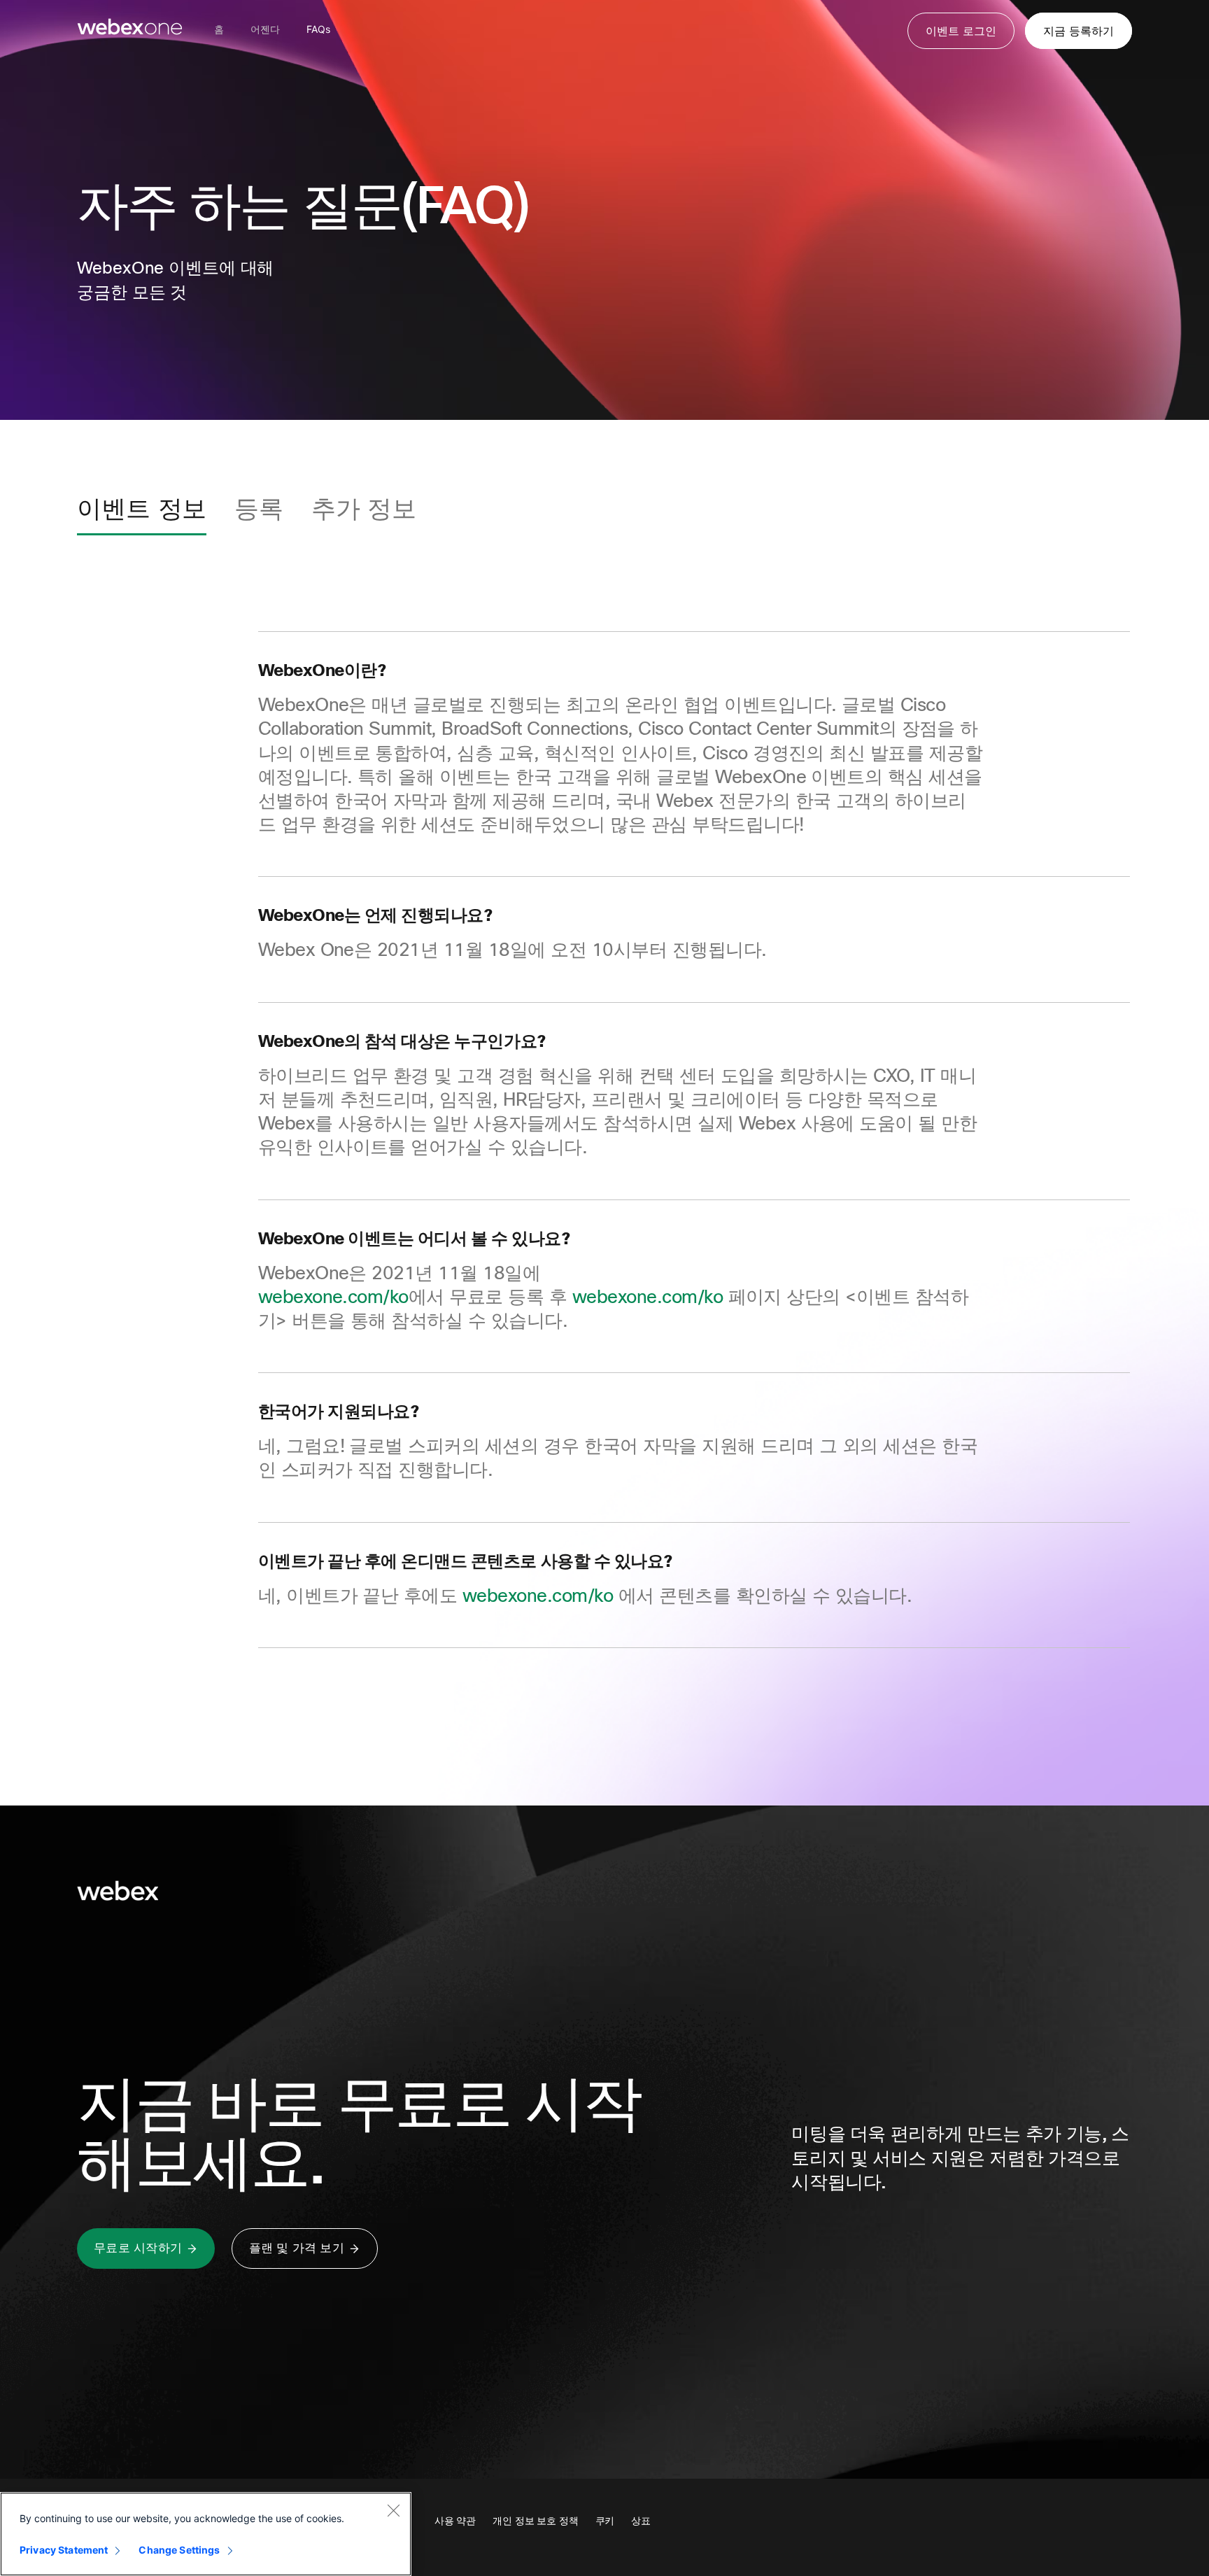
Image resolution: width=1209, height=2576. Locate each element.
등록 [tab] (259, 509)
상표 (641, 2521)
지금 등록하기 (1079, 31)
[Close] (393, 2510)
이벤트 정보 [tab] (142, 509)
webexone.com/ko (333, 1297)
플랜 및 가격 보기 (297, 2248)
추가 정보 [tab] (364, 509)
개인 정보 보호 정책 (536, 2521)
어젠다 (265, 29)
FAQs (318, 29)
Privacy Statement (64, 2550)
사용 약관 (455, 2521)
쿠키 (605, 2521)
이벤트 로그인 (961, 31)
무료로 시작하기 (138, 2248)
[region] (206, 2534)
